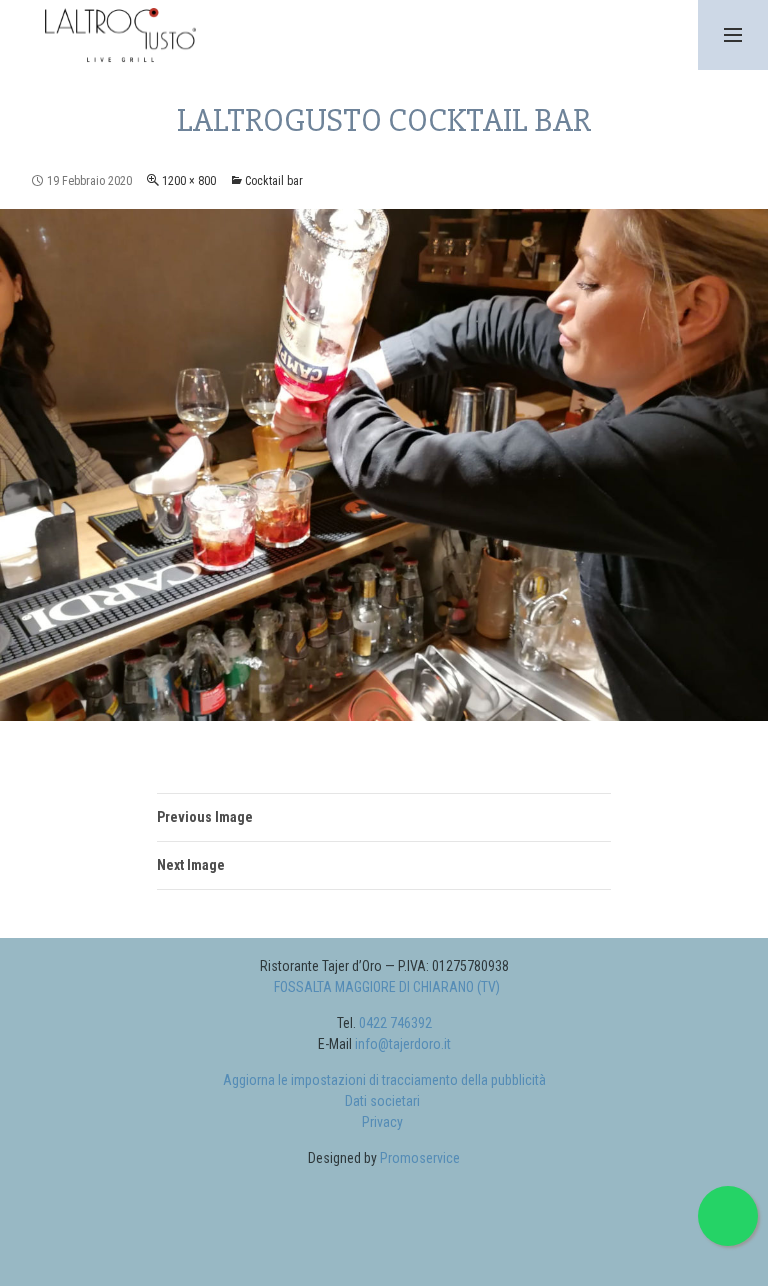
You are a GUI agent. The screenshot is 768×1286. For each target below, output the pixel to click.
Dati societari (382, 1101)
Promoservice (420, 1158)
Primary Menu (733, 35)
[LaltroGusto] (118, 32)
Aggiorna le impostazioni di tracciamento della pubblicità (384, 1080)
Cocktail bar (274, 181)
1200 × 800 (189, 181)
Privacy (382, 1122)
